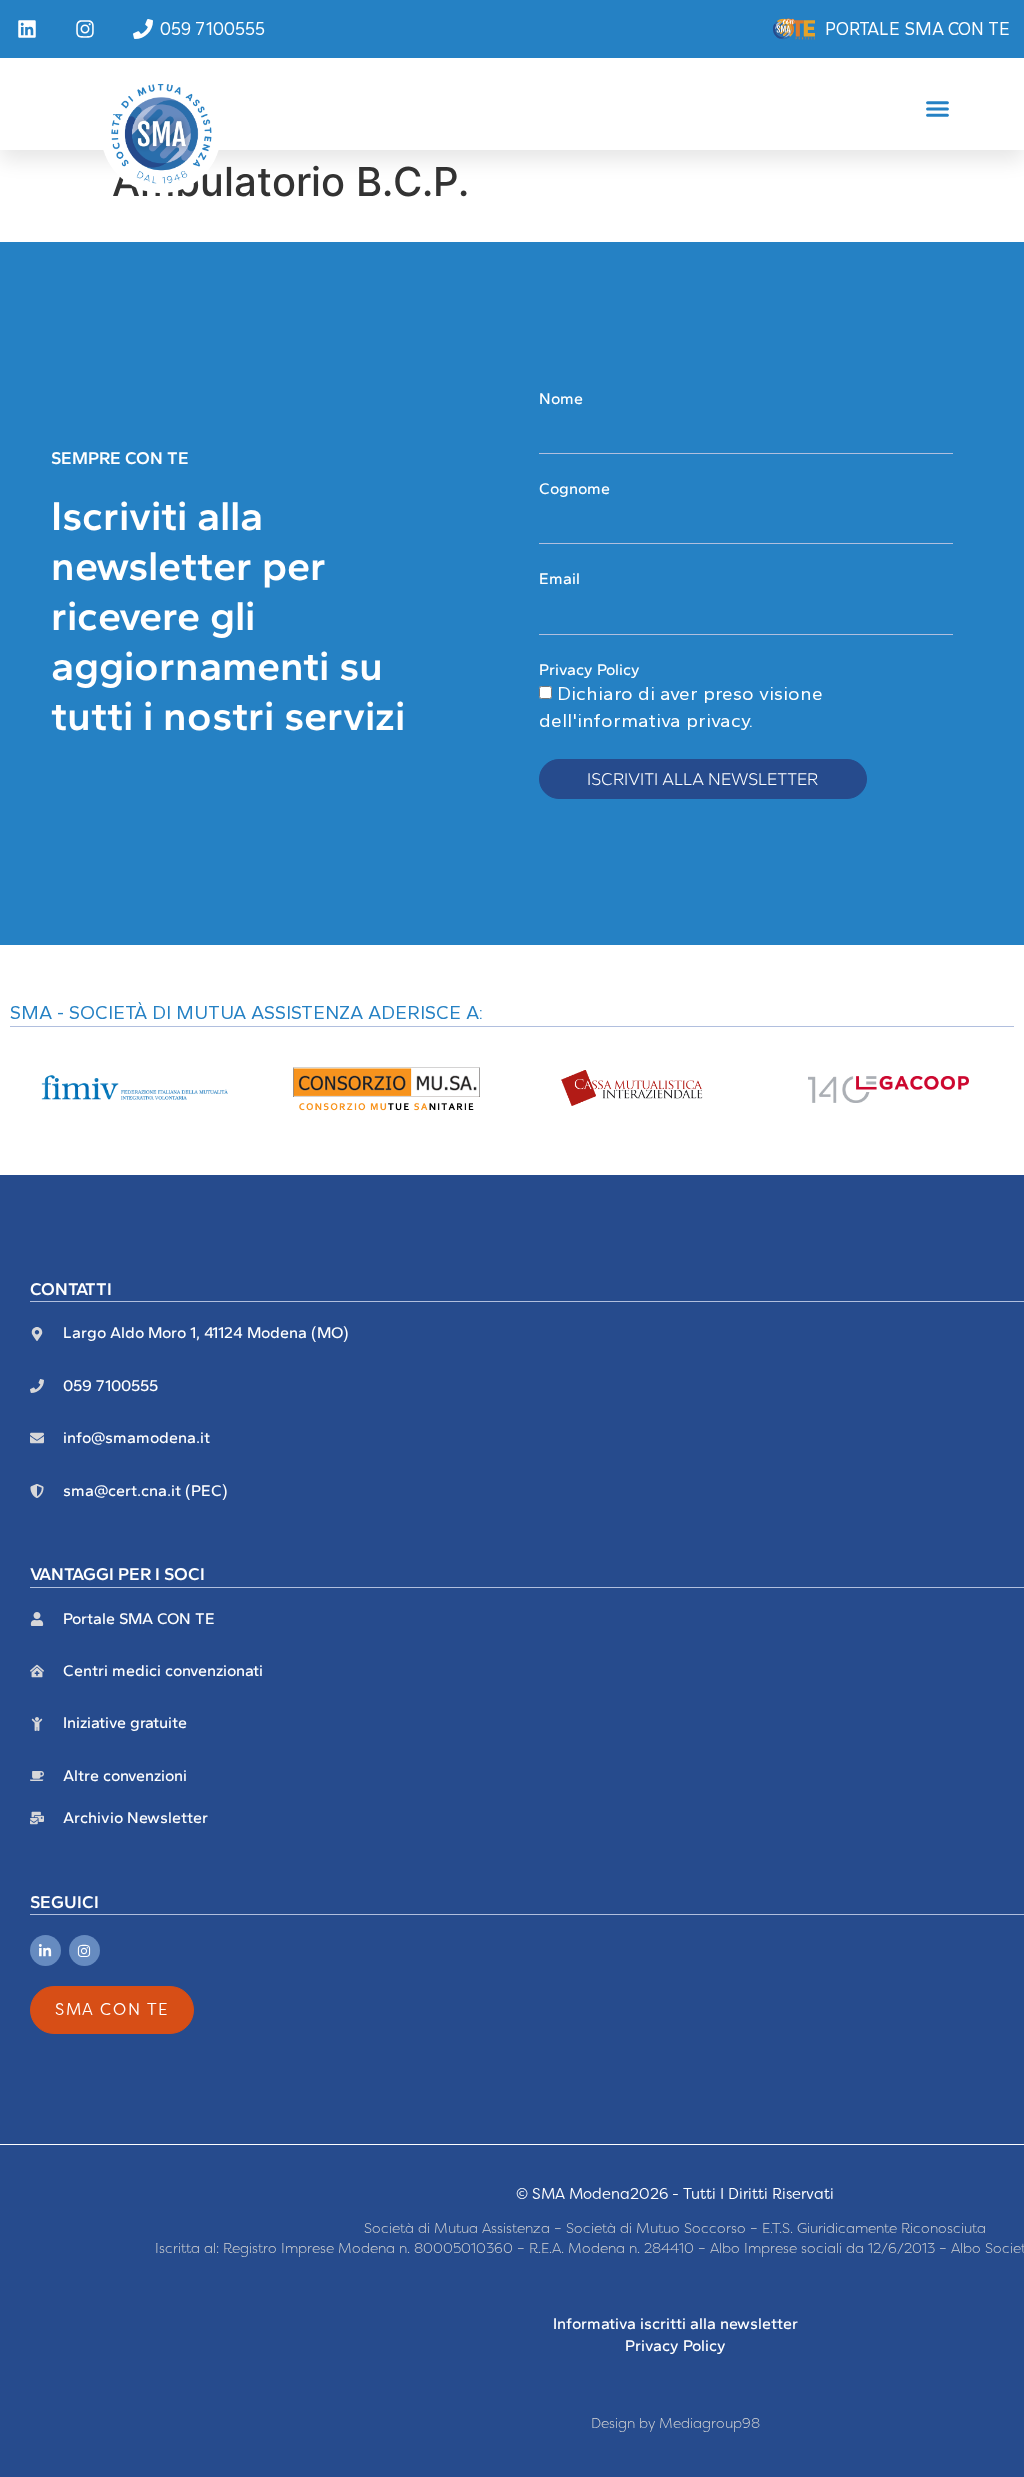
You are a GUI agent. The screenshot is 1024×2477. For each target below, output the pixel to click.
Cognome (574, 488)
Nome (561, 398)
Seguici (64, 1901)
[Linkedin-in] (45, 1950)
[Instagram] (84, 1950)
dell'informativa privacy (644, 720)
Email (559, 578)
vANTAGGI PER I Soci (117, 1573)
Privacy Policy (589, 669)
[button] (938, 109)
